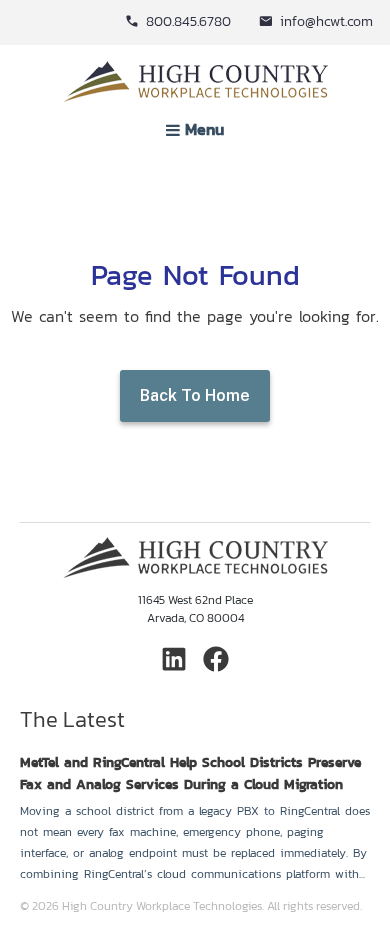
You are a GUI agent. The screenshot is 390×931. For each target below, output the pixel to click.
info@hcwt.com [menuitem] (326, 21)
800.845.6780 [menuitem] (188, 21)
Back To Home (195, 395)
